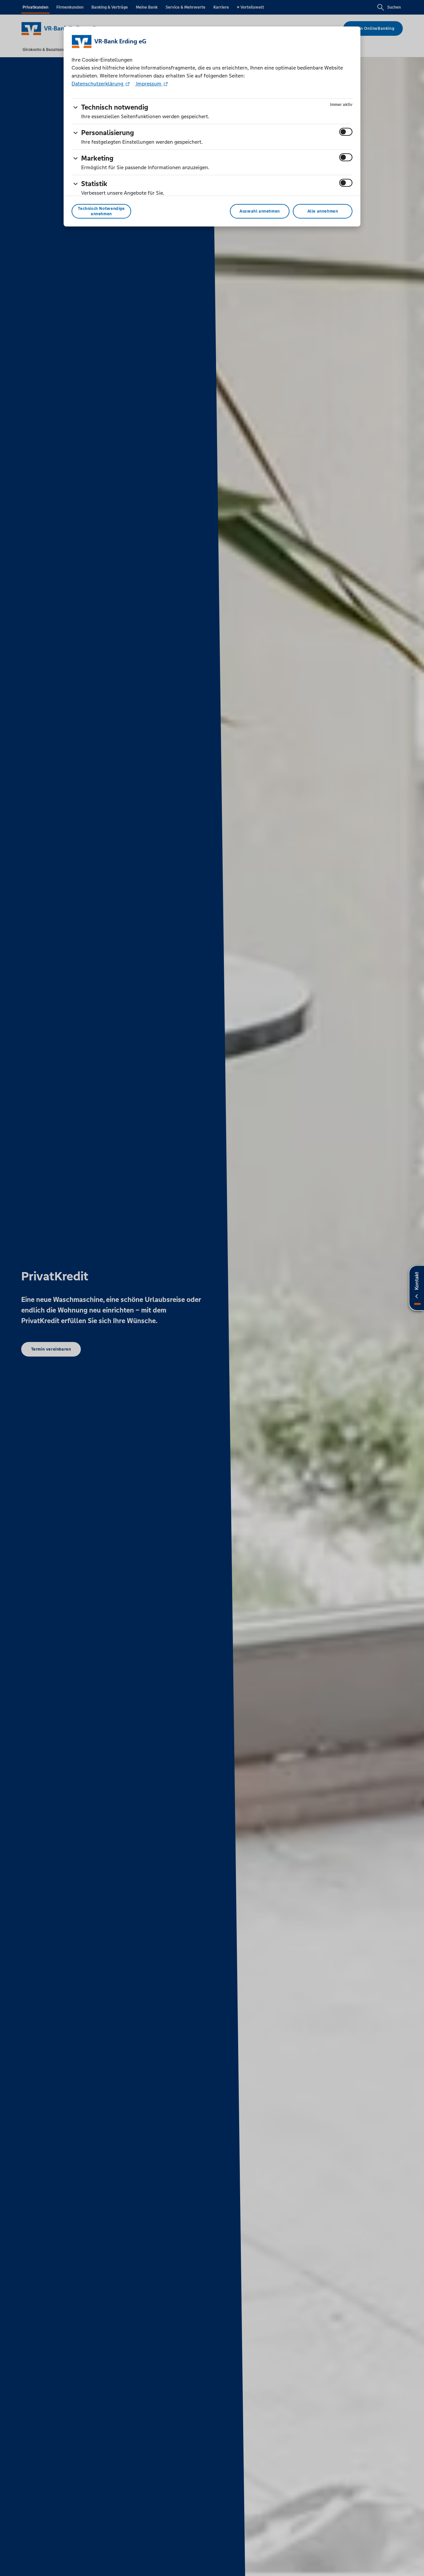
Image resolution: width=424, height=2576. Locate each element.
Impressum (149, 84)
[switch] (346, 132)
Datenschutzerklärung (98, 84)
